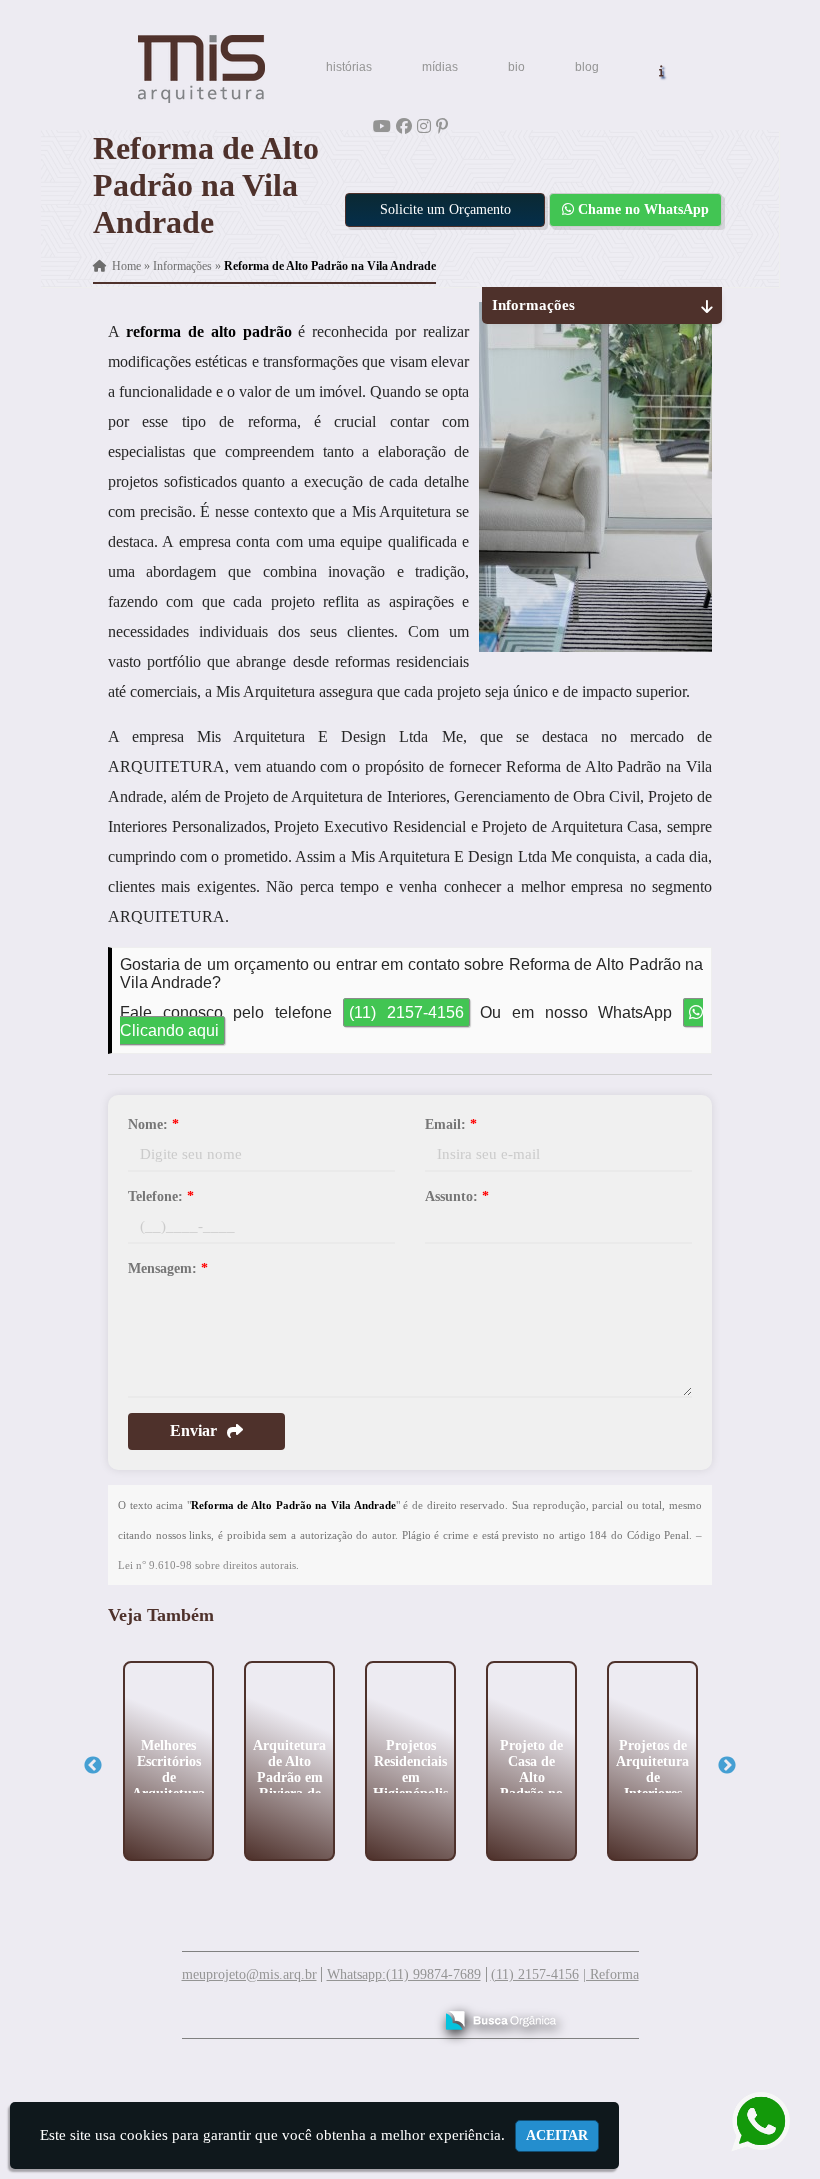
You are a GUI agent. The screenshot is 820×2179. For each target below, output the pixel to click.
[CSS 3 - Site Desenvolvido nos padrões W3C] (339, 2013)
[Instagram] (424, 126)
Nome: (153, 1124)
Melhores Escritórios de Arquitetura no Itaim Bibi (168, 1784)
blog (587, 67)
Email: (451, 1124)
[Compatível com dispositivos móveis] (408, 2013)
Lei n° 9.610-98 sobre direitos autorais (207, 1565)
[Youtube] (382, 126)
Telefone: (161, 1196)
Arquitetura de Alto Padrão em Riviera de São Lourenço (289, 1784)
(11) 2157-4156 (406, 1012)
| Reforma (611, 1974)
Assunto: (457, 1196)
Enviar (193, 1430)
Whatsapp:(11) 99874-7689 (404, 1974)
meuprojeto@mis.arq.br (249, 1974)
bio (516, 67)
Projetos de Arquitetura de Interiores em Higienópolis (652, 1784)
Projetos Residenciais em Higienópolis (410, 1768)
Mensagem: (168, 1268)
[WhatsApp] (752, 2121)
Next (727, 1766)
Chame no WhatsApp (641, 209)
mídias (440, 67)
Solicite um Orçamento (445, 209)
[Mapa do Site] (218, 2011)
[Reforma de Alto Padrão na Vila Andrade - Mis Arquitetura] (201, 69)
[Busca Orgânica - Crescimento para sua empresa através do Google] (500, 2017)
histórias (349, 67)
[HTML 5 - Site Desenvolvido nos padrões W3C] (270, 2013)
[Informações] (661, 69)
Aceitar (557, 2135)
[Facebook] (404, 126)
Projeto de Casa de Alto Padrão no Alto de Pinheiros (531, 1784)
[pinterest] (442, 126)
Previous (93, 1766)
